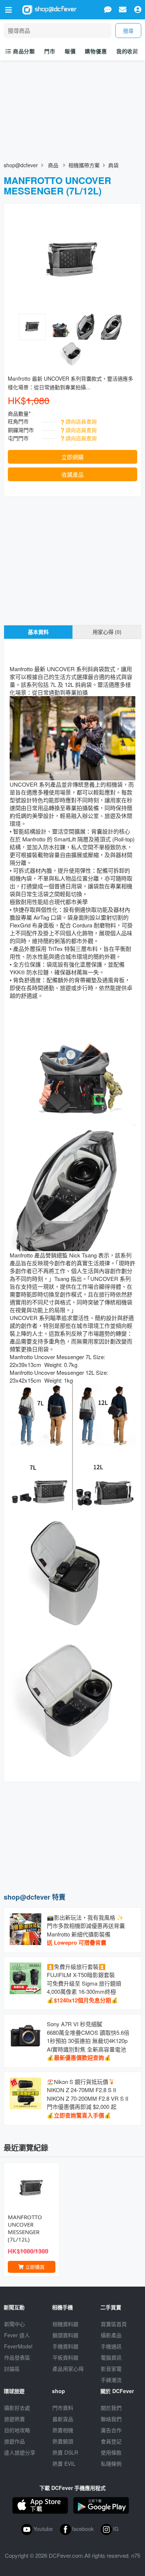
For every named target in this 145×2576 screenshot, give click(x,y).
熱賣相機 (63, 2430)
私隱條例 (111, 2464)
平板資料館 (65, 2357)
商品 (53, 165)
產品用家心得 (68, 2369)
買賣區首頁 (114, 2324)
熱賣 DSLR (65, 2452)
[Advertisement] (72, 1836)
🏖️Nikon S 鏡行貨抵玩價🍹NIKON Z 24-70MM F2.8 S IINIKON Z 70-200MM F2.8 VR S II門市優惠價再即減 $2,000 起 (88, 2098)
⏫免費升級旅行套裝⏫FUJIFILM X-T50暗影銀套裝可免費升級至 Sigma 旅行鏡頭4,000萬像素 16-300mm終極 (84, 1983)
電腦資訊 (111, 2357)
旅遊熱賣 (14, 2419)
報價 (70, 51)
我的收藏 (127, 51)
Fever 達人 (17, 2335)
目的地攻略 (17, 2430)
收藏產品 (72, 474)
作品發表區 (17, 2357)
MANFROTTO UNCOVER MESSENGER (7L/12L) (25, 2228)
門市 (50, 51)
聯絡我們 (111, 2419)
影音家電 (111, 2369)
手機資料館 (65, 2346)
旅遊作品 (14, 2441)
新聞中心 (14, 2324)
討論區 (12, 2369)
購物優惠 (96, 51)
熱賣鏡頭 (63, 2441)
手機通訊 (111, 2346)
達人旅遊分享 (20, 2452)
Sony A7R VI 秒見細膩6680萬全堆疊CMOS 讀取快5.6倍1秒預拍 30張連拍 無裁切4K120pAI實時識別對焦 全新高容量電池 (88, 2041)
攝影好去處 (17, 2408)
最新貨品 (63, 2419)
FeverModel (18, 2346)
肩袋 (113, 165)
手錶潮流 (111, 2380)
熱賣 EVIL (64, 2464)
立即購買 (34, 2267)
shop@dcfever (21, 165)
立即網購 (72, 457)
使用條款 (111, 2452)
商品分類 (23, 51)
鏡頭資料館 (65, 2335)
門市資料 (63, 2408)
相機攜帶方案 (84, 165)
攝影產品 (111, 2335)
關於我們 (111, 2408)
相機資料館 (65, 2324)
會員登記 (111, 2441)
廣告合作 (111, 2430)
